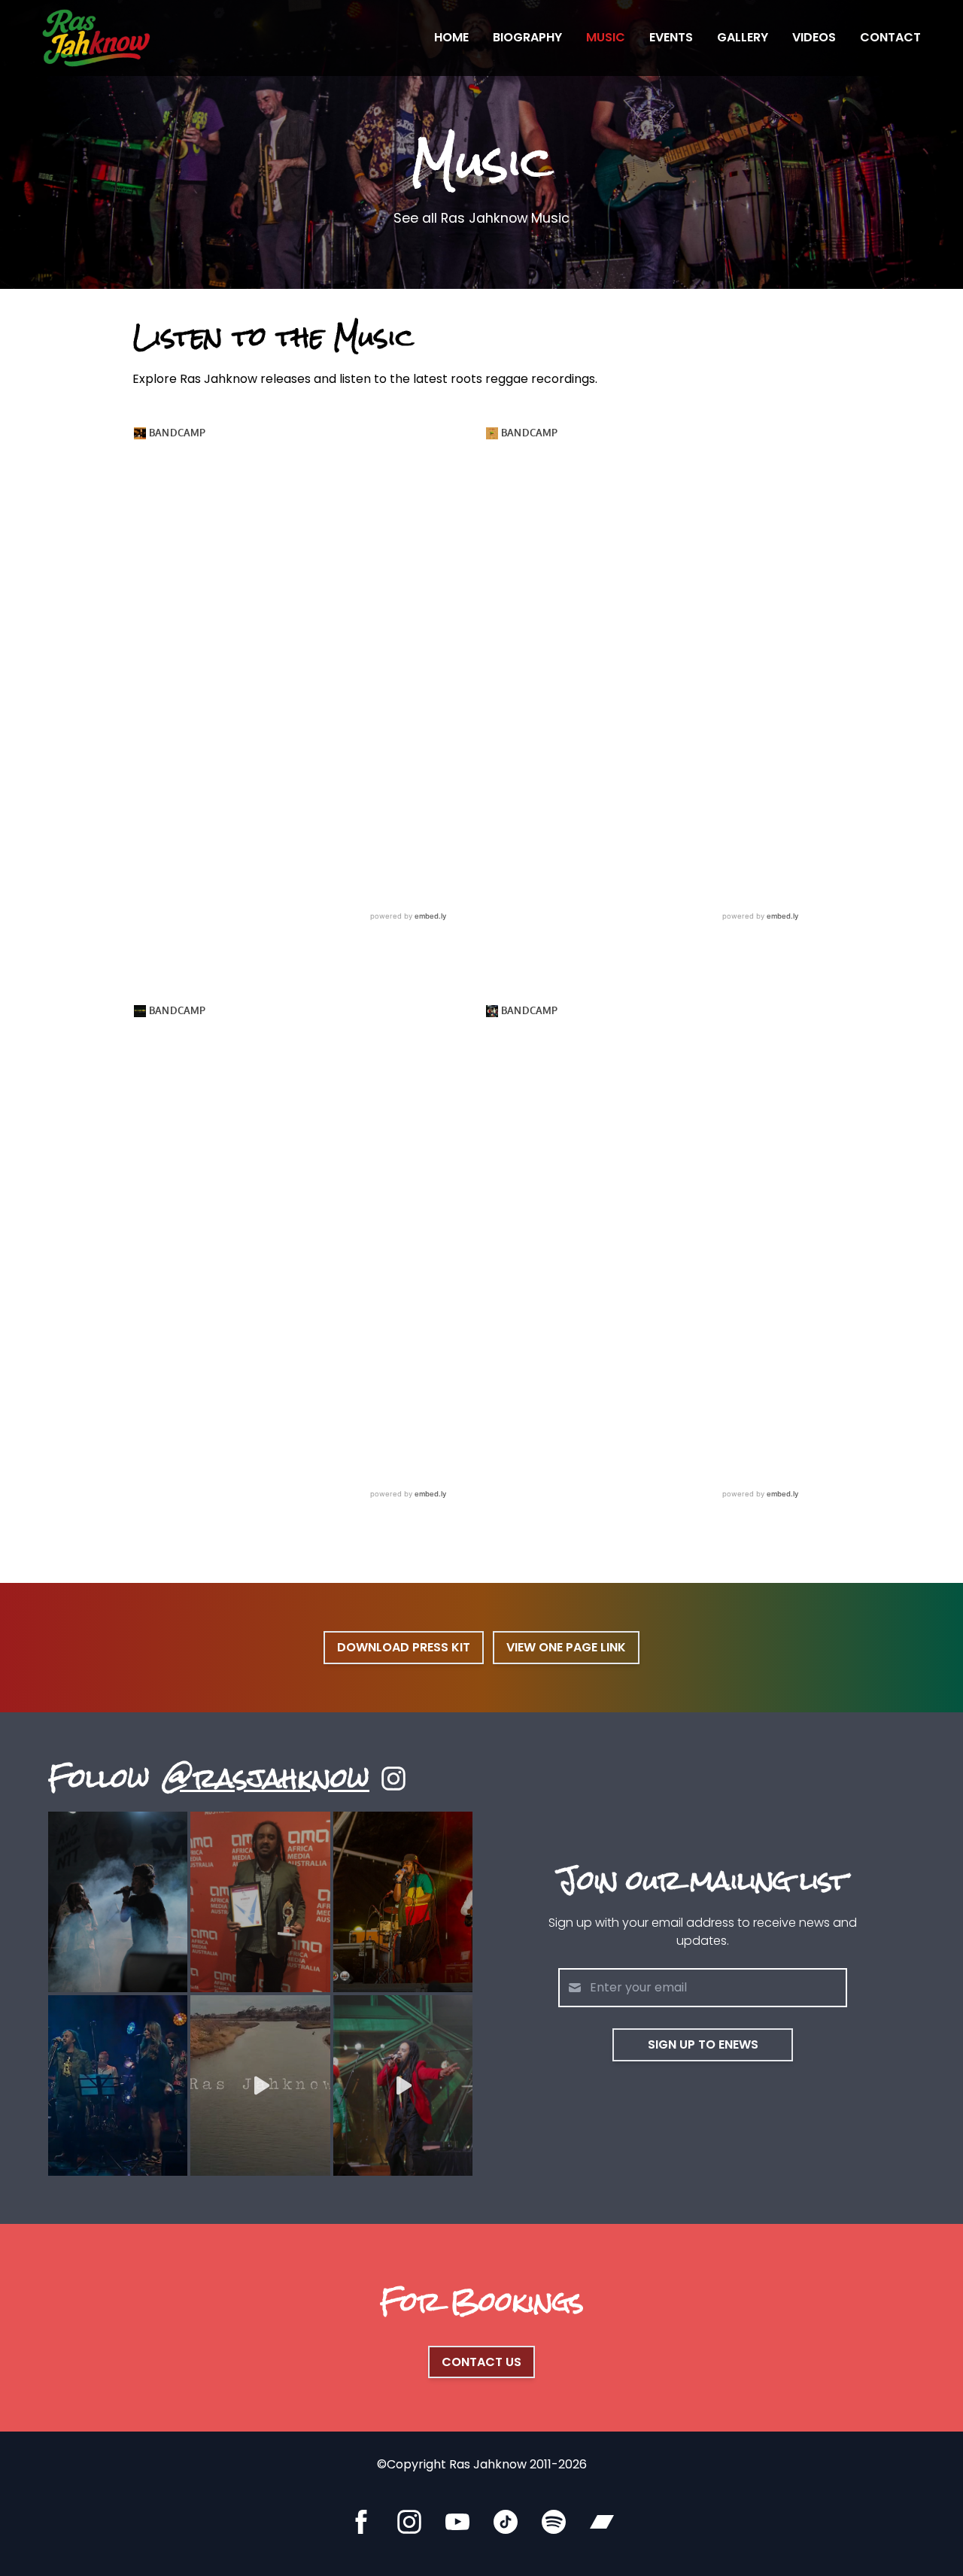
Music (606, 37)
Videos (814, 37)
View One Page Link (566, 1647)
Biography (527, 37)
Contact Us (481, 2362)
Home (451, 37)
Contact (890, 37)
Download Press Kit (404, 1647)
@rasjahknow (266, 1779)
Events (671, 37)
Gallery (743, 37)
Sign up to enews (703, 2044)
